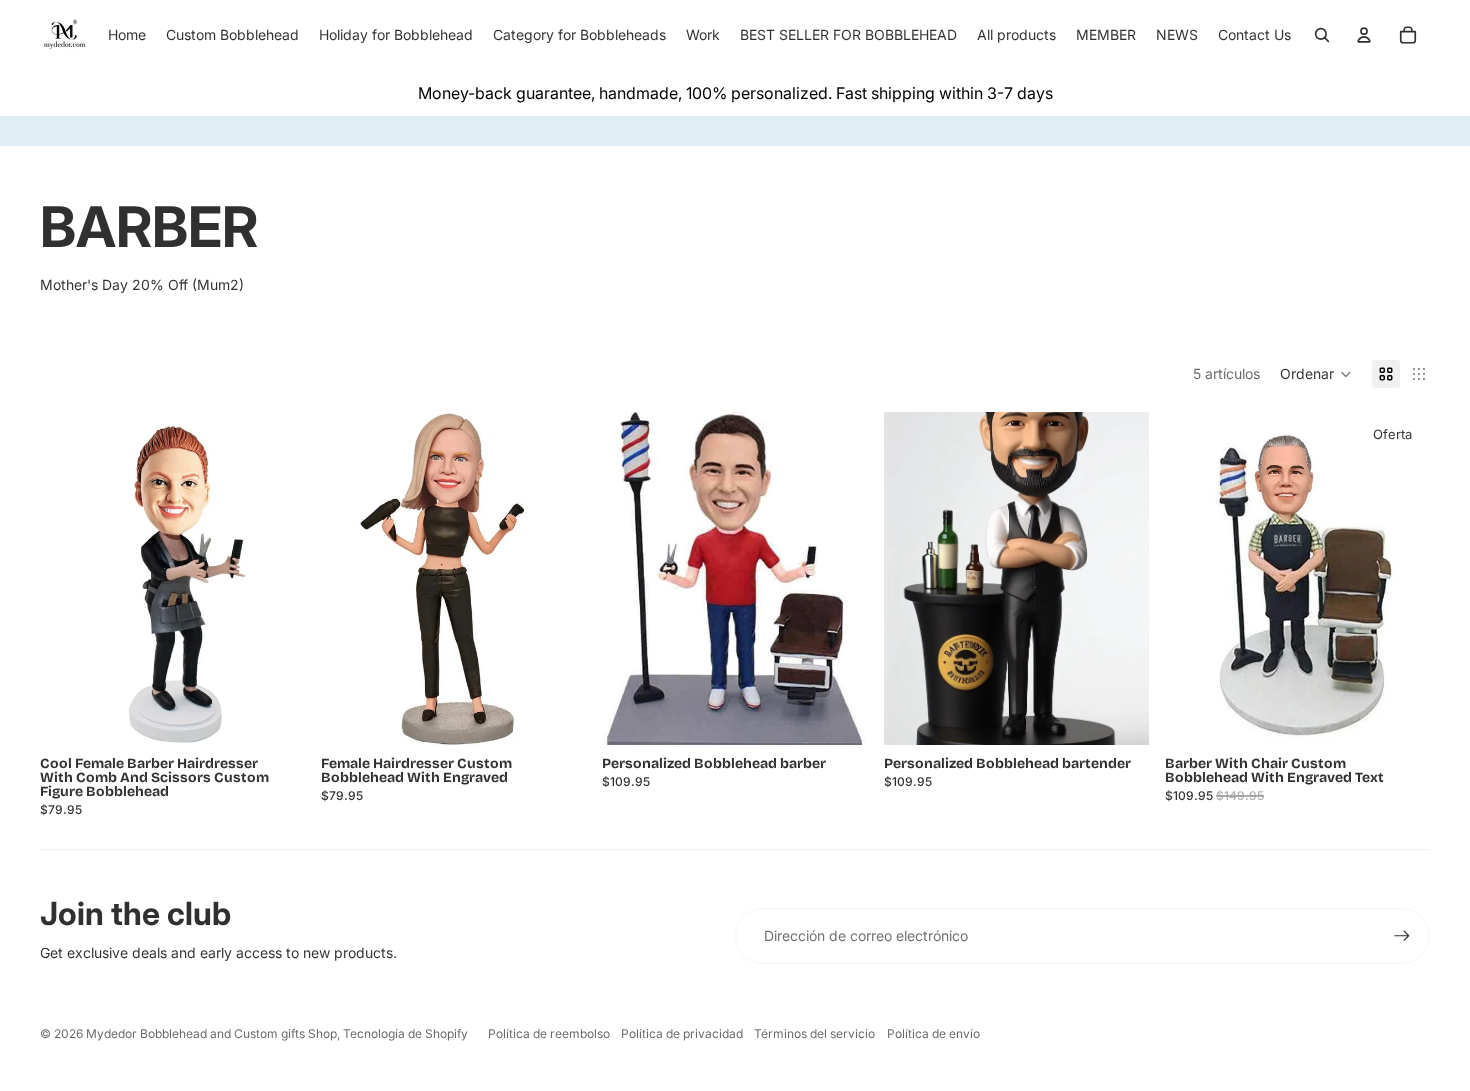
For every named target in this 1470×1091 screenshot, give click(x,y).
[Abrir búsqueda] (1322, 35)
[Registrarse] (1402, 936)
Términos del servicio (814, 1033)
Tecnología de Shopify (405, 1033)
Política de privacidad (682, 1033)
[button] (1316, 374)
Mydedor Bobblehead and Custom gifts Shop (211, 1033)
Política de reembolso (549, 1033)
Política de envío (933, 1033)
